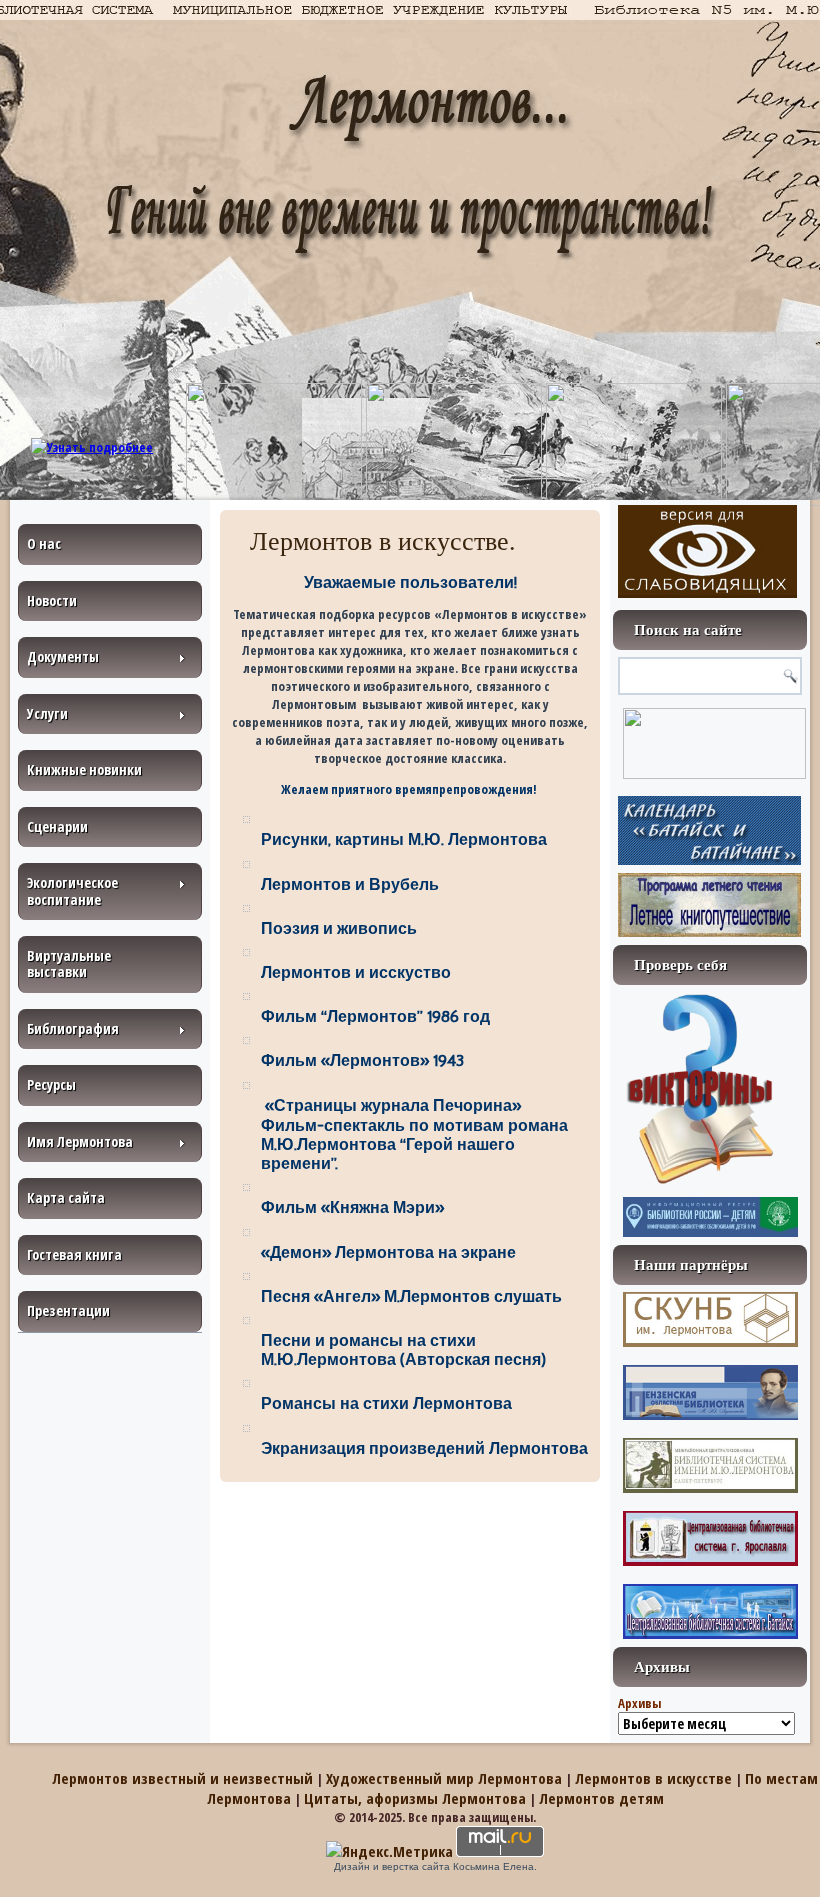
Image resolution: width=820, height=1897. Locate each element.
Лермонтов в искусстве (653, 1778)
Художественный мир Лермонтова (444, 1778)
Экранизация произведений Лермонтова (424, 1448)
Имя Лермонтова (80, 1141)
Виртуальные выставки (69, 963)
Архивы (639, 1703)
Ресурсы (51, 1084)
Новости (52, 600)
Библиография (73, 1028)
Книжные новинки (84, 769)
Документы (63, 656)
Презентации (68, 1310)
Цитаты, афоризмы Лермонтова (415, 1798)
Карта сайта (66, 1197)
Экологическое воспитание (72, 890)
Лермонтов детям (601, 1798)
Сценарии (57, 826)
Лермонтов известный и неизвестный (182, 1778)
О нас (44, 543)
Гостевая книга (74, 1254)
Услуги (47, 713)
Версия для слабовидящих (707, 551)
